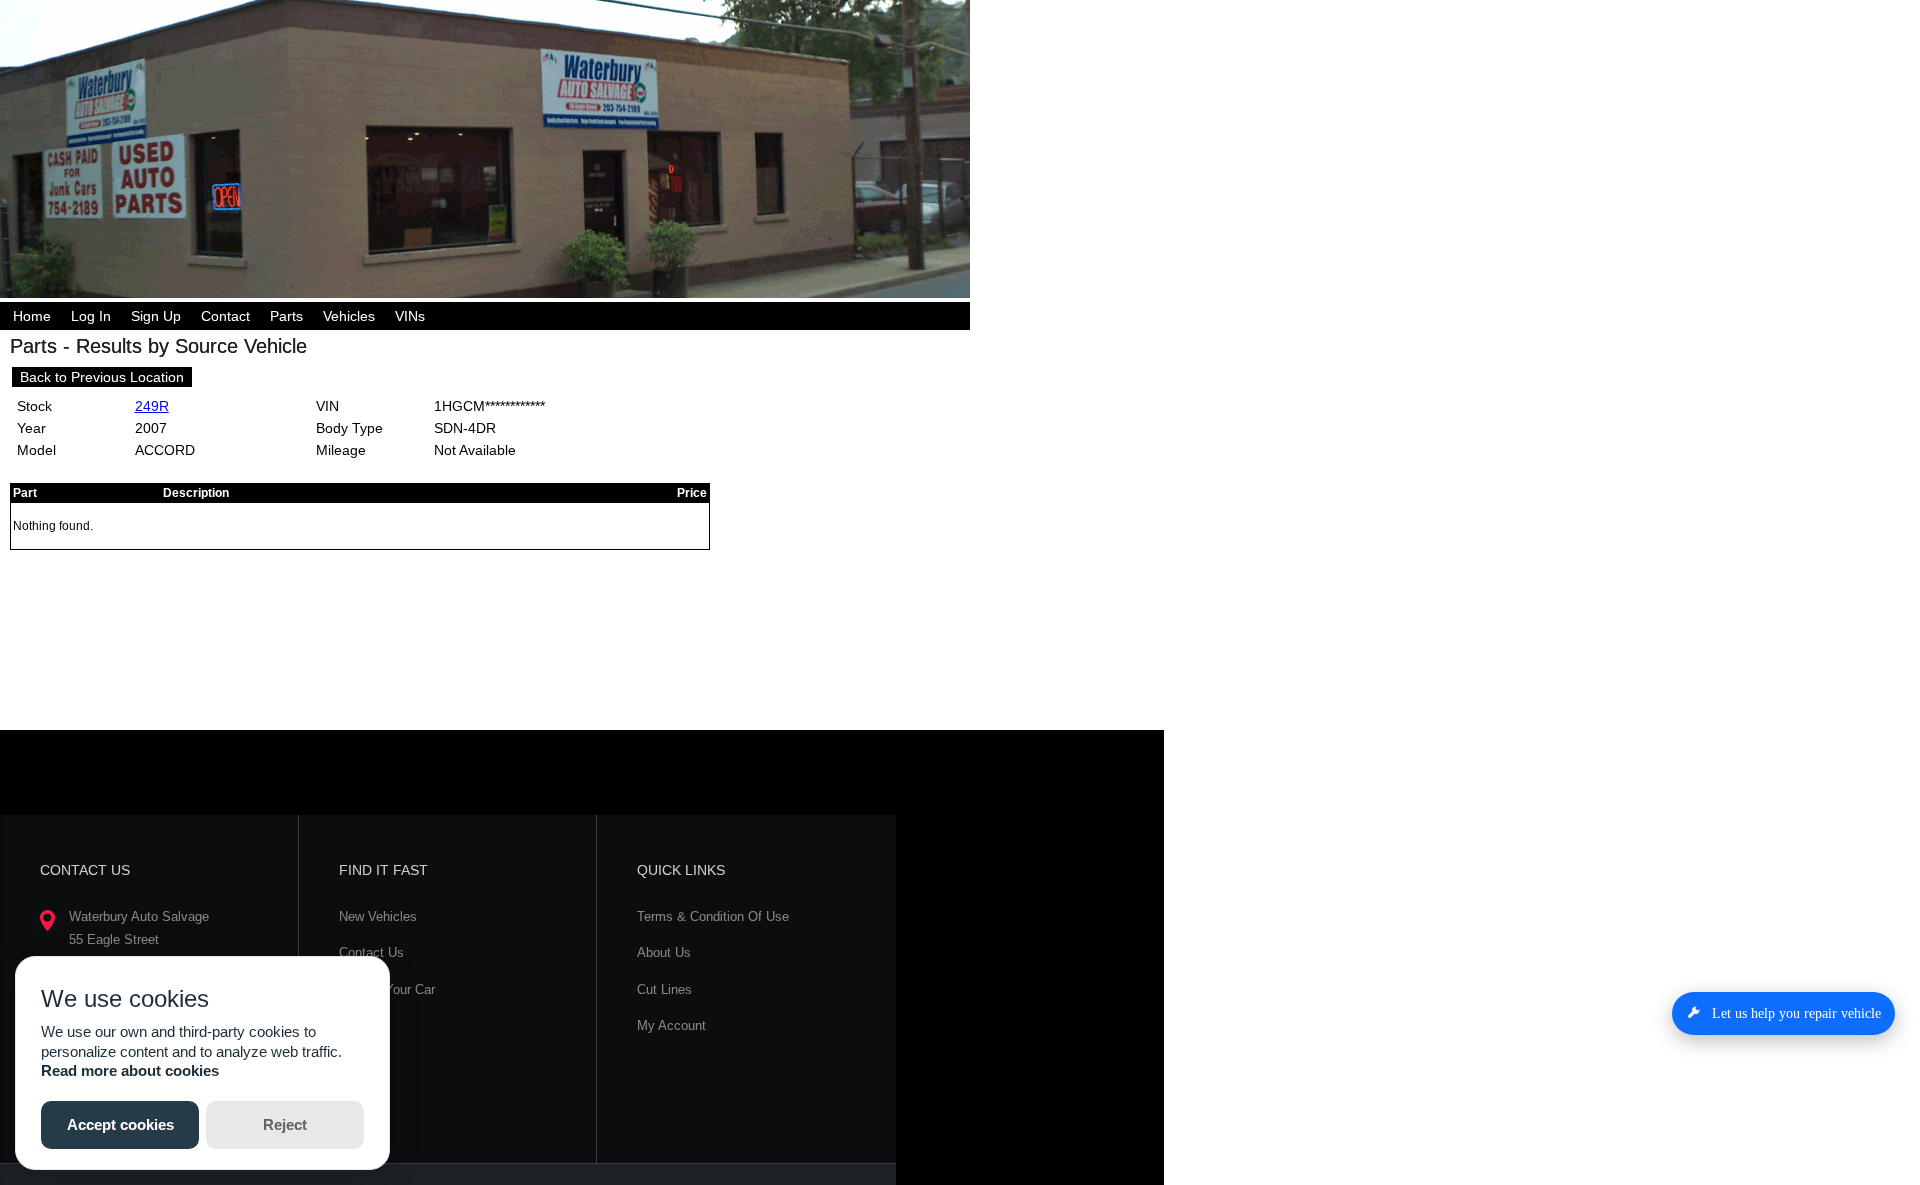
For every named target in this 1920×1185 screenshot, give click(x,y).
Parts (286, 316)
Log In (91, 316)
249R (152, 406)
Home (32, 316)
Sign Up (156, 316)
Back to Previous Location (102, 377)
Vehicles (349, 316)
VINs (410, 316)
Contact (225, 316)
